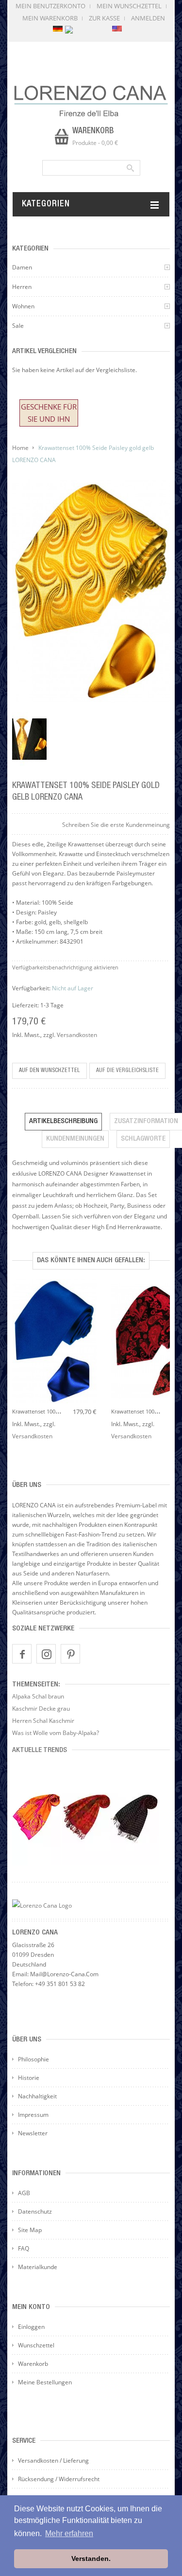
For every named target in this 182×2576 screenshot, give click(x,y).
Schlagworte (143, 1139)
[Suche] (130, 168)
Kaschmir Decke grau (41, 1708)
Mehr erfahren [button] (69, 2533)
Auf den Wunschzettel (50, 1071)
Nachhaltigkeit (37, 2096)
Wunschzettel (36, 2345)
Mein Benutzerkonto (50, 6)
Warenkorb (33, 2364)
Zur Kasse (104, 18)
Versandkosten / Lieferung (53, 2460)
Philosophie (33, 2059)
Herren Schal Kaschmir (43, 1721)
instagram (46, 1654)
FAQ (24, 2248)
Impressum (33, 2115)
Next (165, 1335)
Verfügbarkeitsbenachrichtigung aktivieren (65, 967)
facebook (22, 1654)
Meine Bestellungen (45, 2382)
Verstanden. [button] (91, 2558)
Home (20, 448)
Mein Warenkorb (50, 18)
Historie (29, 2078)
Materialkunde (38, 2267)
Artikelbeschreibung (63, 1121)
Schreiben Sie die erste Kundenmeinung (116, 825)
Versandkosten (77, 1035)
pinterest (70, 1654)
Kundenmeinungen (75, 1139)
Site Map (30, 2230)
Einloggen (31, 2327)
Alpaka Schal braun (38, 1696)
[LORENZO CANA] (91, 101)
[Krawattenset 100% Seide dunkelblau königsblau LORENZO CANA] (54, 1342)
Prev (17, 1335)
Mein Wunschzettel (129, 6)
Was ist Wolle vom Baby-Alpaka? (56, 1733)
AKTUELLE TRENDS (40, 1750)
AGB (24, 2193)
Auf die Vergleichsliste (127, 1071)
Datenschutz (35, 2211)
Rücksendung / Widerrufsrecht (59, 2479)
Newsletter (33, 2133)
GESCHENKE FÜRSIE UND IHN (49, 413)
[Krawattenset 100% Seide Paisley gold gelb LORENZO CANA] (29, 739)
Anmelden (148, 18)
